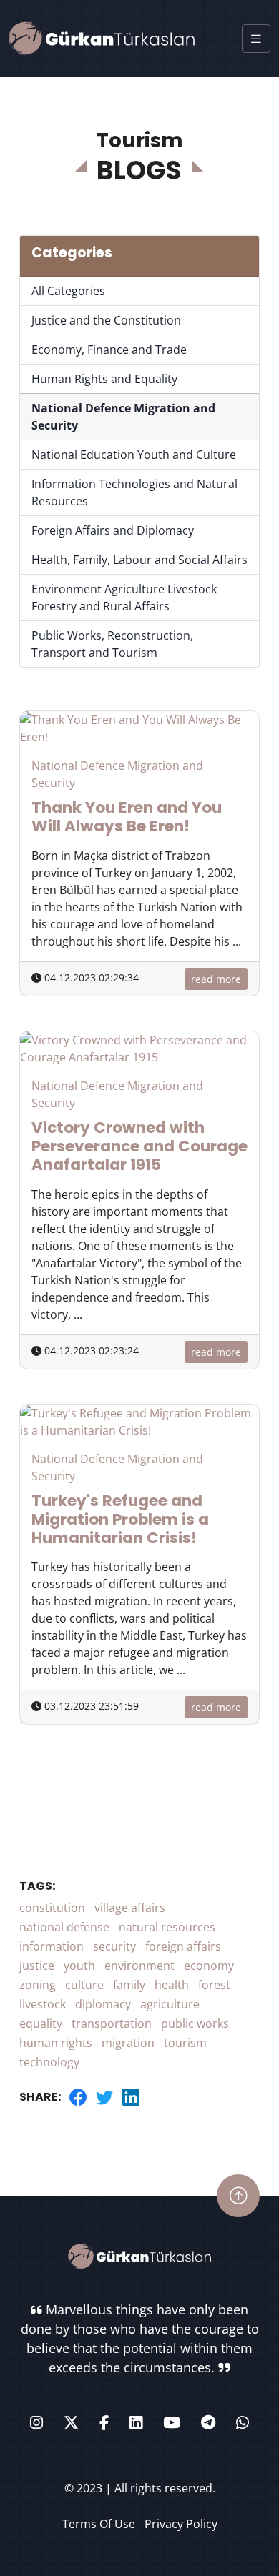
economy (209, 1966)
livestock (43, 2004)
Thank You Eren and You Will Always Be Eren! (127, 817)
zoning (38, 1985)
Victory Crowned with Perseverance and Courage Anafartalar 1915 (139, 1146)
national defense (64, 1927)
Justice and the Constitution (106, 320)
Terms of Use (99, 2524)
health (172, 1985)
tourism (185, 2043)
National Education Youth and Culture (134, 455)
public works (195, 2023)
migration (128, 2043)
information (52, 1946)
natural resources (167, 1927)
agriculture (170, 2004)
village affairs (130, 1908)
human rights (56, 2043)
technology (49, 2062)
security (114, 1946)
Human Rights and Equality (104, 379)
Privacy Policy (181, 2524)
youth (79, 1966)
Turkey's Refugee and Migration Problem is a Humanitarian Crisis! (120, 1519)
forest (214, 1985)
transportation (112, 2023)
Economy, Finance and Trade (109, 350)
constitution (52, 1908)
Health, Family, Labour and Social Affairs (139, 560)
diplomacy (103, 2004)
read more (216, 979)
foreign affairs (183, 1946)
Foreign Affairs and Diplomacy (113, 530)
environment (139, 1966)
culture (84, 1985)
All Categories (68, 291)
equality (41, 2023)
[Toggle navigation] (256, 39)
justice (37, 1966)
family (129, 1985)
